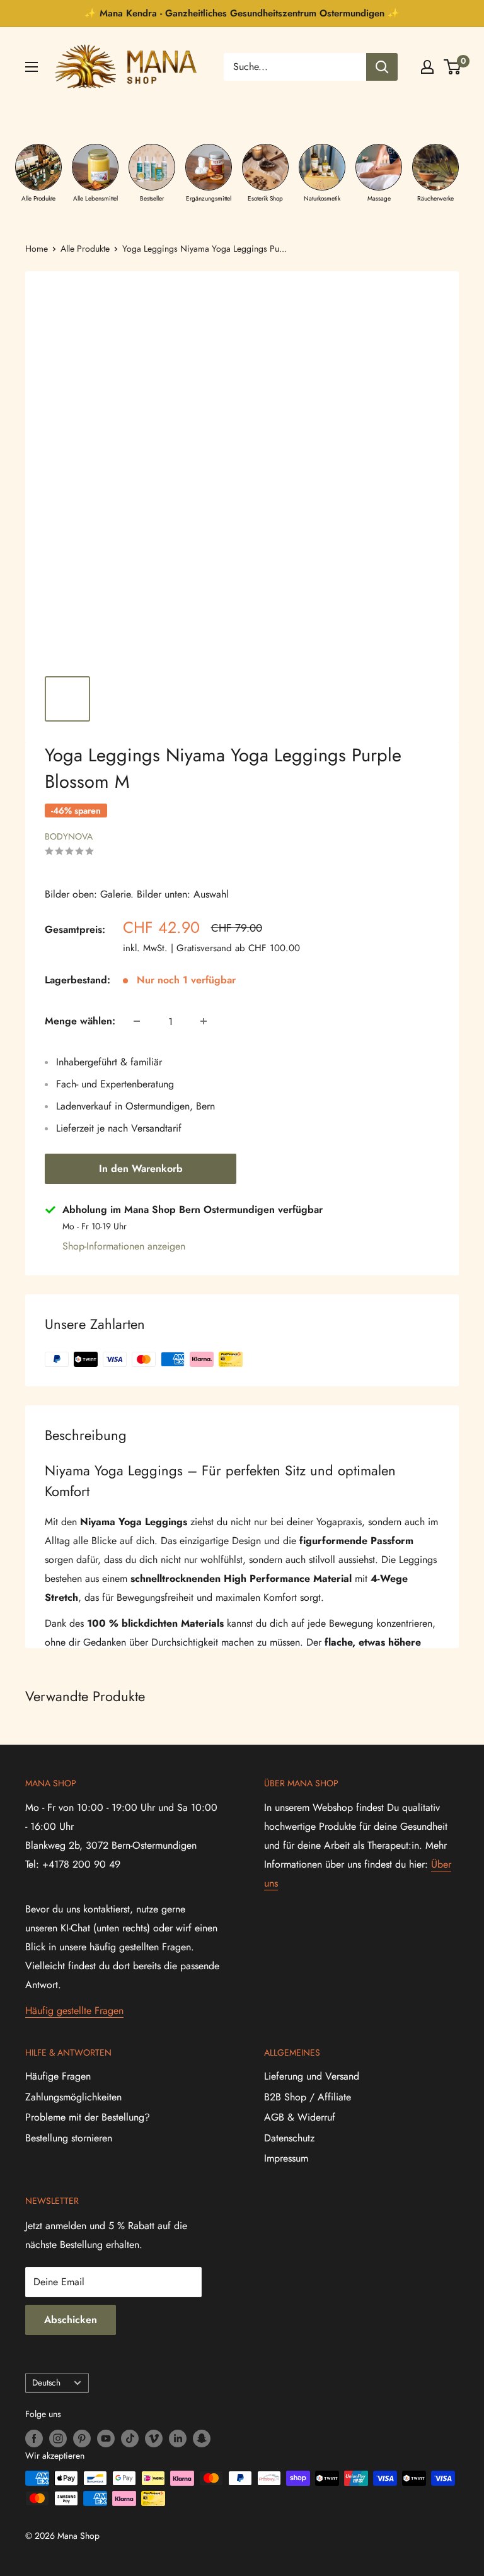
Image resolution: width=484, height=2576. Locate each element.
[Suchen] (382, 67)
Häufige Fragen (58, 2076)
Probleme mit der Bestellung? (88, 2117)
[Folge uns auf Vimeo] (154, 2438)
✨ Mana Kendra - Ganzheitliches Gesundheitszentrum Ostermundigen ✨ (242, 13)
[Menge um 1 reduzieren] (137, 1021)
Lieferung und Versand (312, 2076)
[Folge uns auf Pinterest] (82, 2438)
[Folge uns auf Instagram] (58, 2438)
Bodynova (69, 836)
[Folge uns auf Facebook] (34, 2438)
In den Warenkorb (141, 1168)
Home (37, 249)
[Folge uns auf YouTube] (106, 2438)
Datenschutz (289, 2138)
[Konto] (427, 67)
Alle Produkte (85, 249)
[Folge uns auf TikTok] (130, 2438)
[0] (453, 67)
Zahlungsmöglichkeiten (73, 2097)
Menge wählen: (80, 1021)
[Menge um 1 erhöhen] (204, 1021)
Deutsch (46, 2382)
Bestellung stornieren (69, 2138)
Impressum (286, 2158)
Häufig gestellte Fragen (74, 2011)
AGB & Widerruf (300, 2117)
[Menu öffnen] (32, 67)
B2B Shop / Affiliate (308, 2097)
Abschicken (71, 2320)
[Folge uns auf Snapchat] (202, 2438)
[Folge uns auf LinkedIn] (178, 2438)
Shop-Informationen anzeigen (124, 1246)
